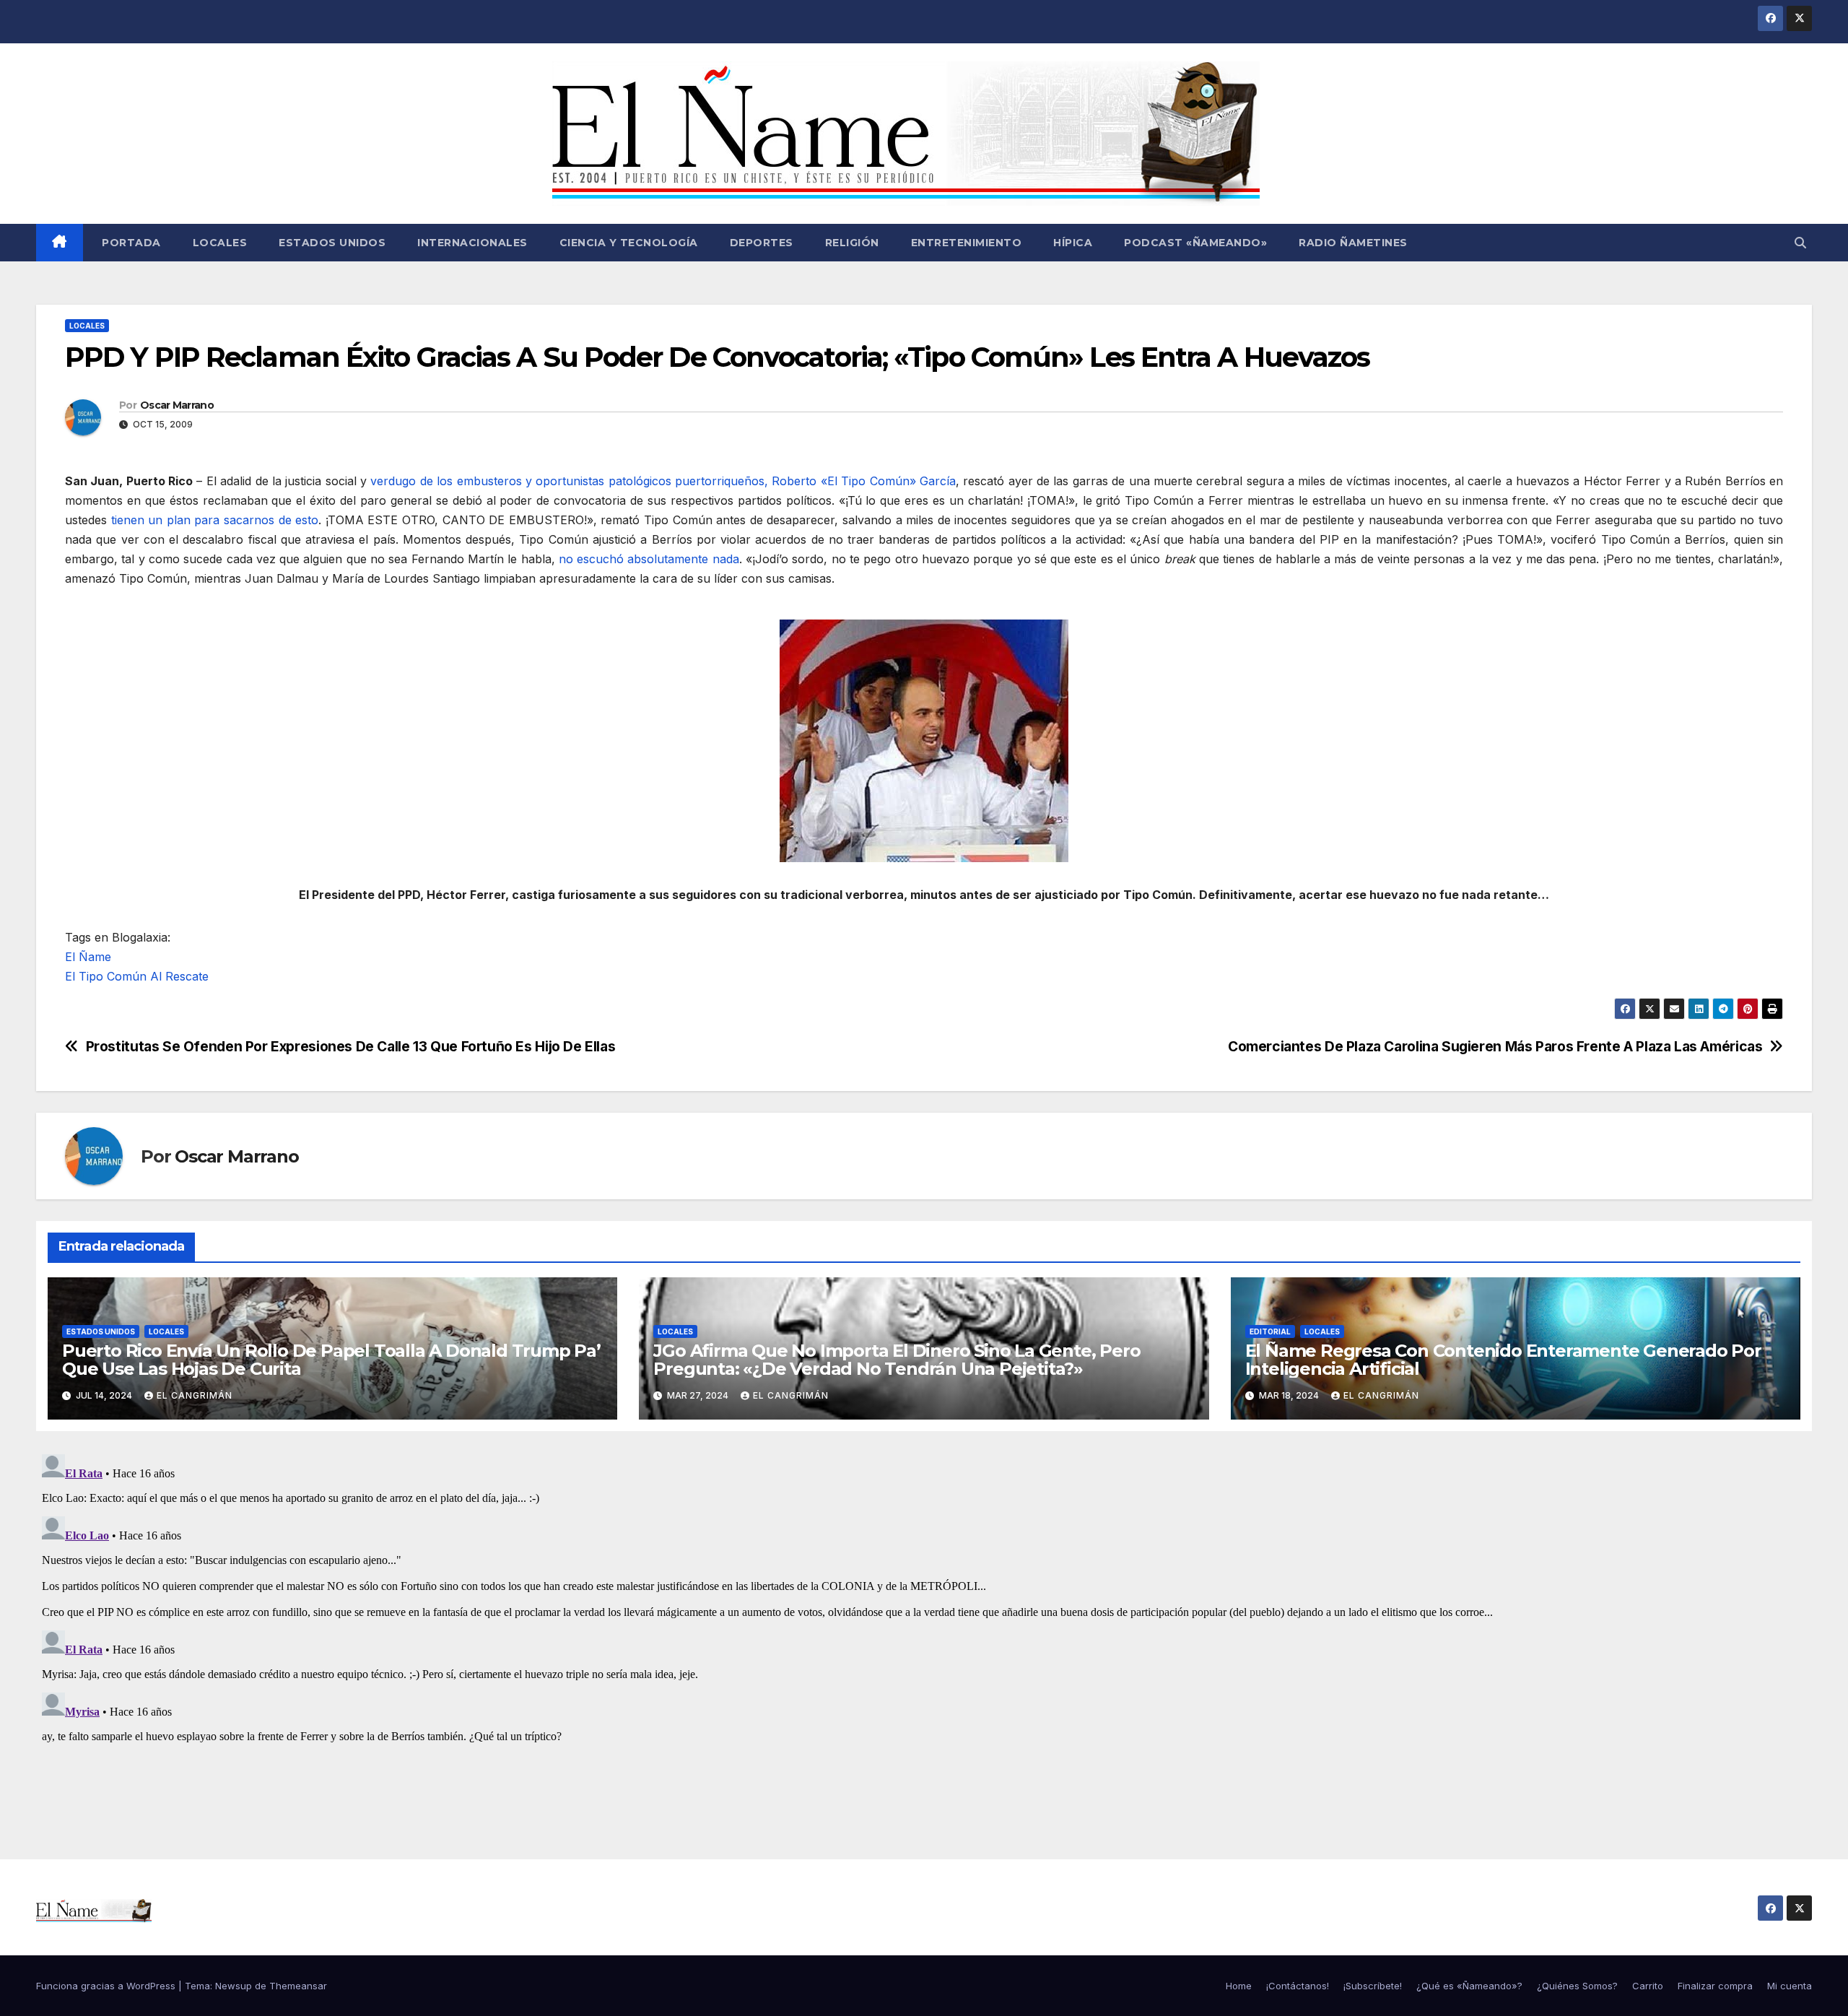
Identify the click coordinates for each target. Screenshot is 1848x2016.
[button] (1800, 243)
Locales (220, 243)
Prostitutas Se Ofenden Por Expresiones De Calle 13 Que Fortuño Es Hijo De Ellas (351, 1047)
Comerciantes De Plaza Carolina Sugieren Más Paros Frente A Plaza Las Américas (1495, 1047)
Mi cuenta (1790, 1986)
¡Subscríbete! (1373, 1986)
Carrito (1648, 1986)
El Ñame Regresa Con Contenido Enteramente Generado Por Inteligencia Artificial (1503, 1360)
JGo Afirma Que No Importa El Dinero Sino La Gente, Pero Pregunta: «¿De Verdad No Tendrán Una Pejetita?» (897, 1360)
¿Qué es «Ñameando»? (1469, 1986)
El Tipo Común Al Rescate (137, 976)
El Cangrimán (195, 1395)
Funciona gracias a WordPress (107, 1986)
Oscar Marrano (177, 405)
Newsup (234, 1986)
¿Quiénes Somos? (1577, 1986)
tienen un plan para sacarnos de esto (215, 520)
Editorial (1270, 1331)
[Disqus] (924, 1629)
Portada (130, 243)
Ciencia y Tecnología (629, 243)
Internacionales (472, 243)
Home (1239, 1986)
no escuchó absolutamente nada (649, 559)
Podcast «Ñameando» (1195, 243)
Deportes (762, 243)
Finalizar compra (1715, 1986)
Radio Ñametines (1353, 243)
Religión (852, 243)
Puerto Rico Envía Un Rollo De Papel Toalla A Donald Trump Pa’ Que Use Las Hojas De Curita (331, 1360)
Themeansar (298, 1986)
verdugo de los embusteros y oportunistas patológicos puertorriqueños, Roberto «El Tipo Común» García (663, 481)
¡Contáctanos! (1298, 1986)
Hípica (1073, 243)
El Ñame (88, 957)
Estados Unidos (332, 243)
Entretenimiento (967, 243)
